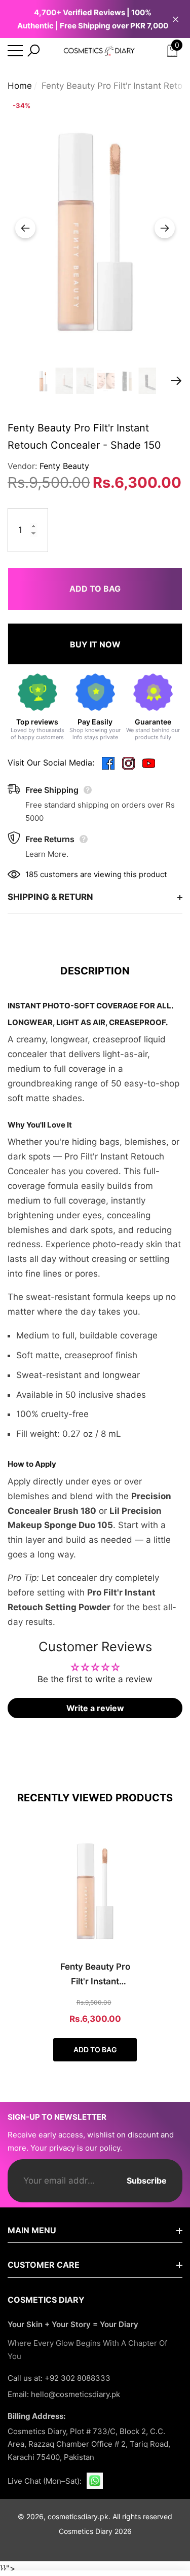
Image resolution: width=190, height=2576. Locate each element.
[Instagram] (128, 763)
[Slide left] (25, 228)
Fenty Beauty (64, 466)
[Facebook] (108, 763)
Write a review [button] (95, 1708)
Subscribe (147, 2181)
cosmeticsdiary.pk (78, 2516)
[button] (33, 51)
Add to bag (95, 589)
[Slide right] (165, 228)
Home (20, 86)
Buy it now (95, 644)
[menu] (15, 51)
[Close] (176, 19)
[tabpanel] (95, 1944)
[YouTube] (149, 763)
